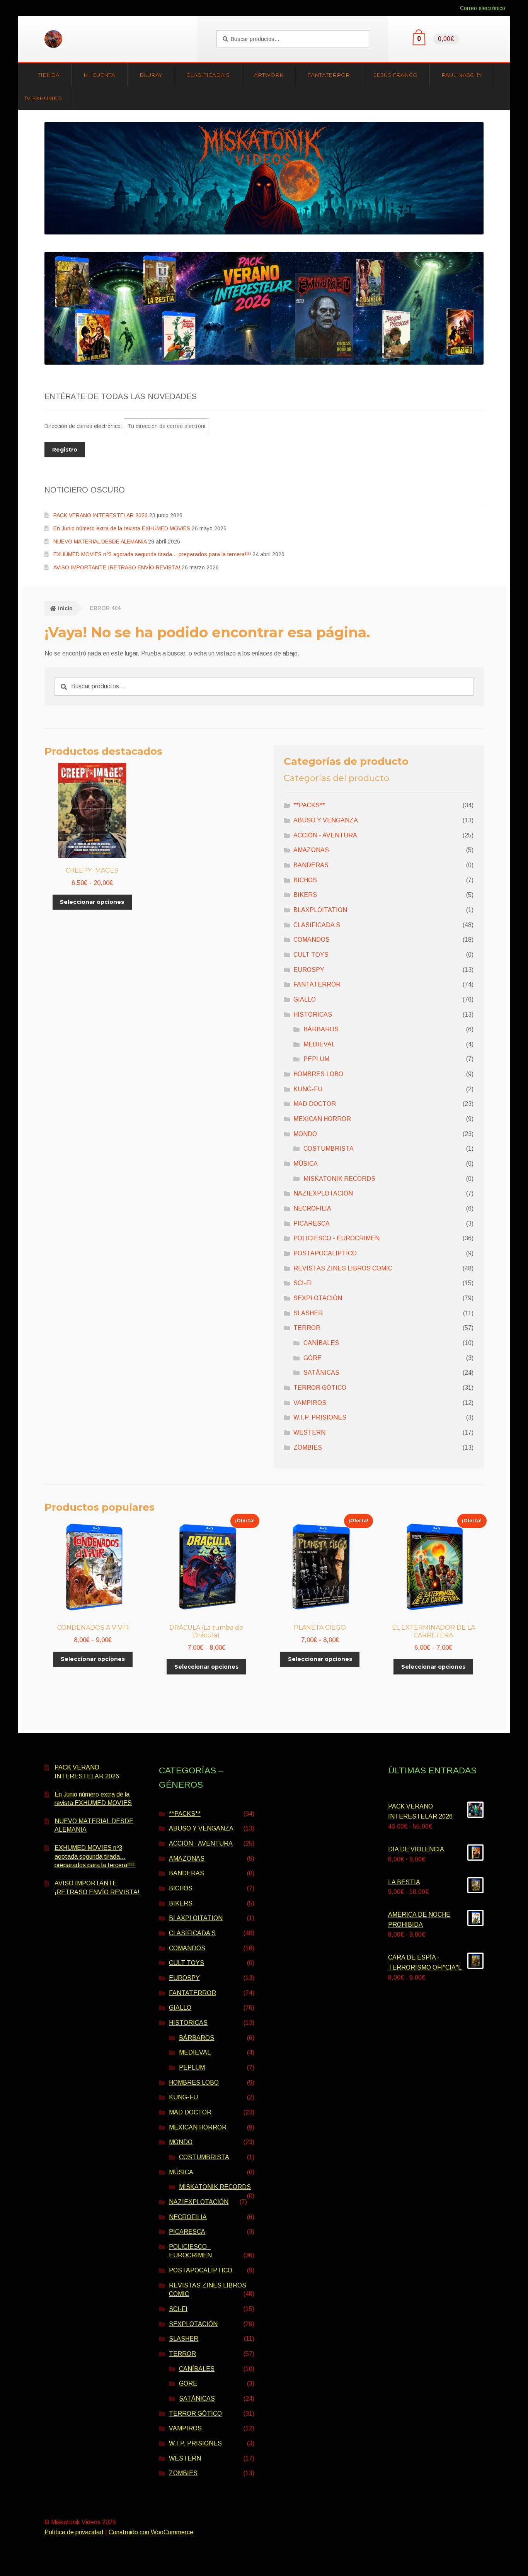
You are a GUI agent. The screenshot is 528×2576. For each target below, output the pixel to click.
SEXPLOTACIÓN (318, 1298)
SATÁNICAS (321, 1373)
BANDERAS (311, 865)
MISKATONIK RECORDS (339, 1179)
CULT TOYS (311, 955)
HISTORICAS (313, 1015)
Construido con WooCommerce (151, 2532)
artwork (269, 75)
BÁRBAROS (321, 1029)
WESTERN (309, 1432)
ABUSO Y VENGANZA (326, 820)
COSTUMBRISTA (329, 1149)
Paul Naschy (462, 75)
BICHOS (305, 880)
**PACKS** (309, 805)
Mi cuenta (99, 75)
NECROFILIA (312, 1208)
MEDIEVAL (319, 1044)
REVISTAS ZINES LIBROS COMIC (343, 1268)
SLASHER (308, 1313)
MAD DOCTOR (315, 1104)
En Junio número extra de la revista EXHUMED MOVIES (122, 528)
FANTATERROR (317, 984)
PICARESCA (312, 1223)
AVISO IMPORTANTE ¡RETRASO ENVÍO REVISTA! (117, 567)
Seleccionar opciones (92, 902)
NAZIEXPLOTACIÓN (323, 1193)
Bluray (151, 75)
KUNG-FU (308, 1089)
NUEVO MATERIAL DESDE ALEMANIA (100, 542)
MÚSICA (306, 1164)
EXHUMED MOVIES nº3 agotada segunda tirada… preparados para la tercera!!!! (152, 554)
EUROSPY (309, 970)
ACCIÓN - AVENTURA (325, 835)
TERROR (307, 1328)
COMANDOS (312, 940)
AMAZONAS (311, 850)
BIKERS (305, 895)
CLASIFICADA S (317, 925)
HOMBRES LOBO (318, 1074)
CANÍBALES (321, 1343)
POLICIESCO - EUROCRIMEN (336, 1238)
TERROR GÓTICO (320, 1388)
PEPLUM (316, 1059)
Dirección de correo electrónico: (84, 426)
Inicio (65, 608)
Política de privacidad (74, 2532)
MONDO (305, 1134)
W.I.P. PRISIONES (320, 1417)
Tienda (49, 75)
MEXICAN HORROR (322, 1119)
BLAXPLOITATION (320, 910)
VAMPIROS (310, 1403)
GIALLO (305, 999)
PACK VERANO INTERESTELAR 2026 (100, 515)
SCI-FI (303, 1283)
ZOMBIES (308, 1448)
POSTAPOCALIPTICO (325, 1253)
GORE (313, 1358)
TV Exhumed (43, 98)
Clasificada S (208, 75)
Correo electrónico (483, 8)
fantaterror (329, 75)
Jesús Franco (396, 75)
